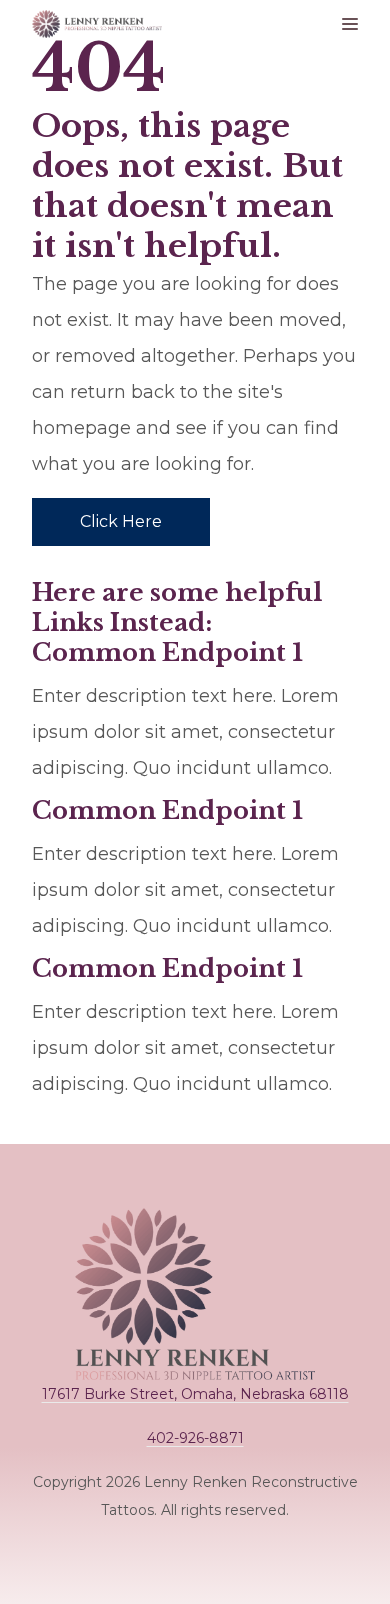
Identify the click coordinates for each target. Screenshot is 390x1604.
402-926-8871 (195, 1438)
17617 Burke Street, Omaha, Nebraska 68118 (195, 1394)
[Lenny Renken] (97, 24)
